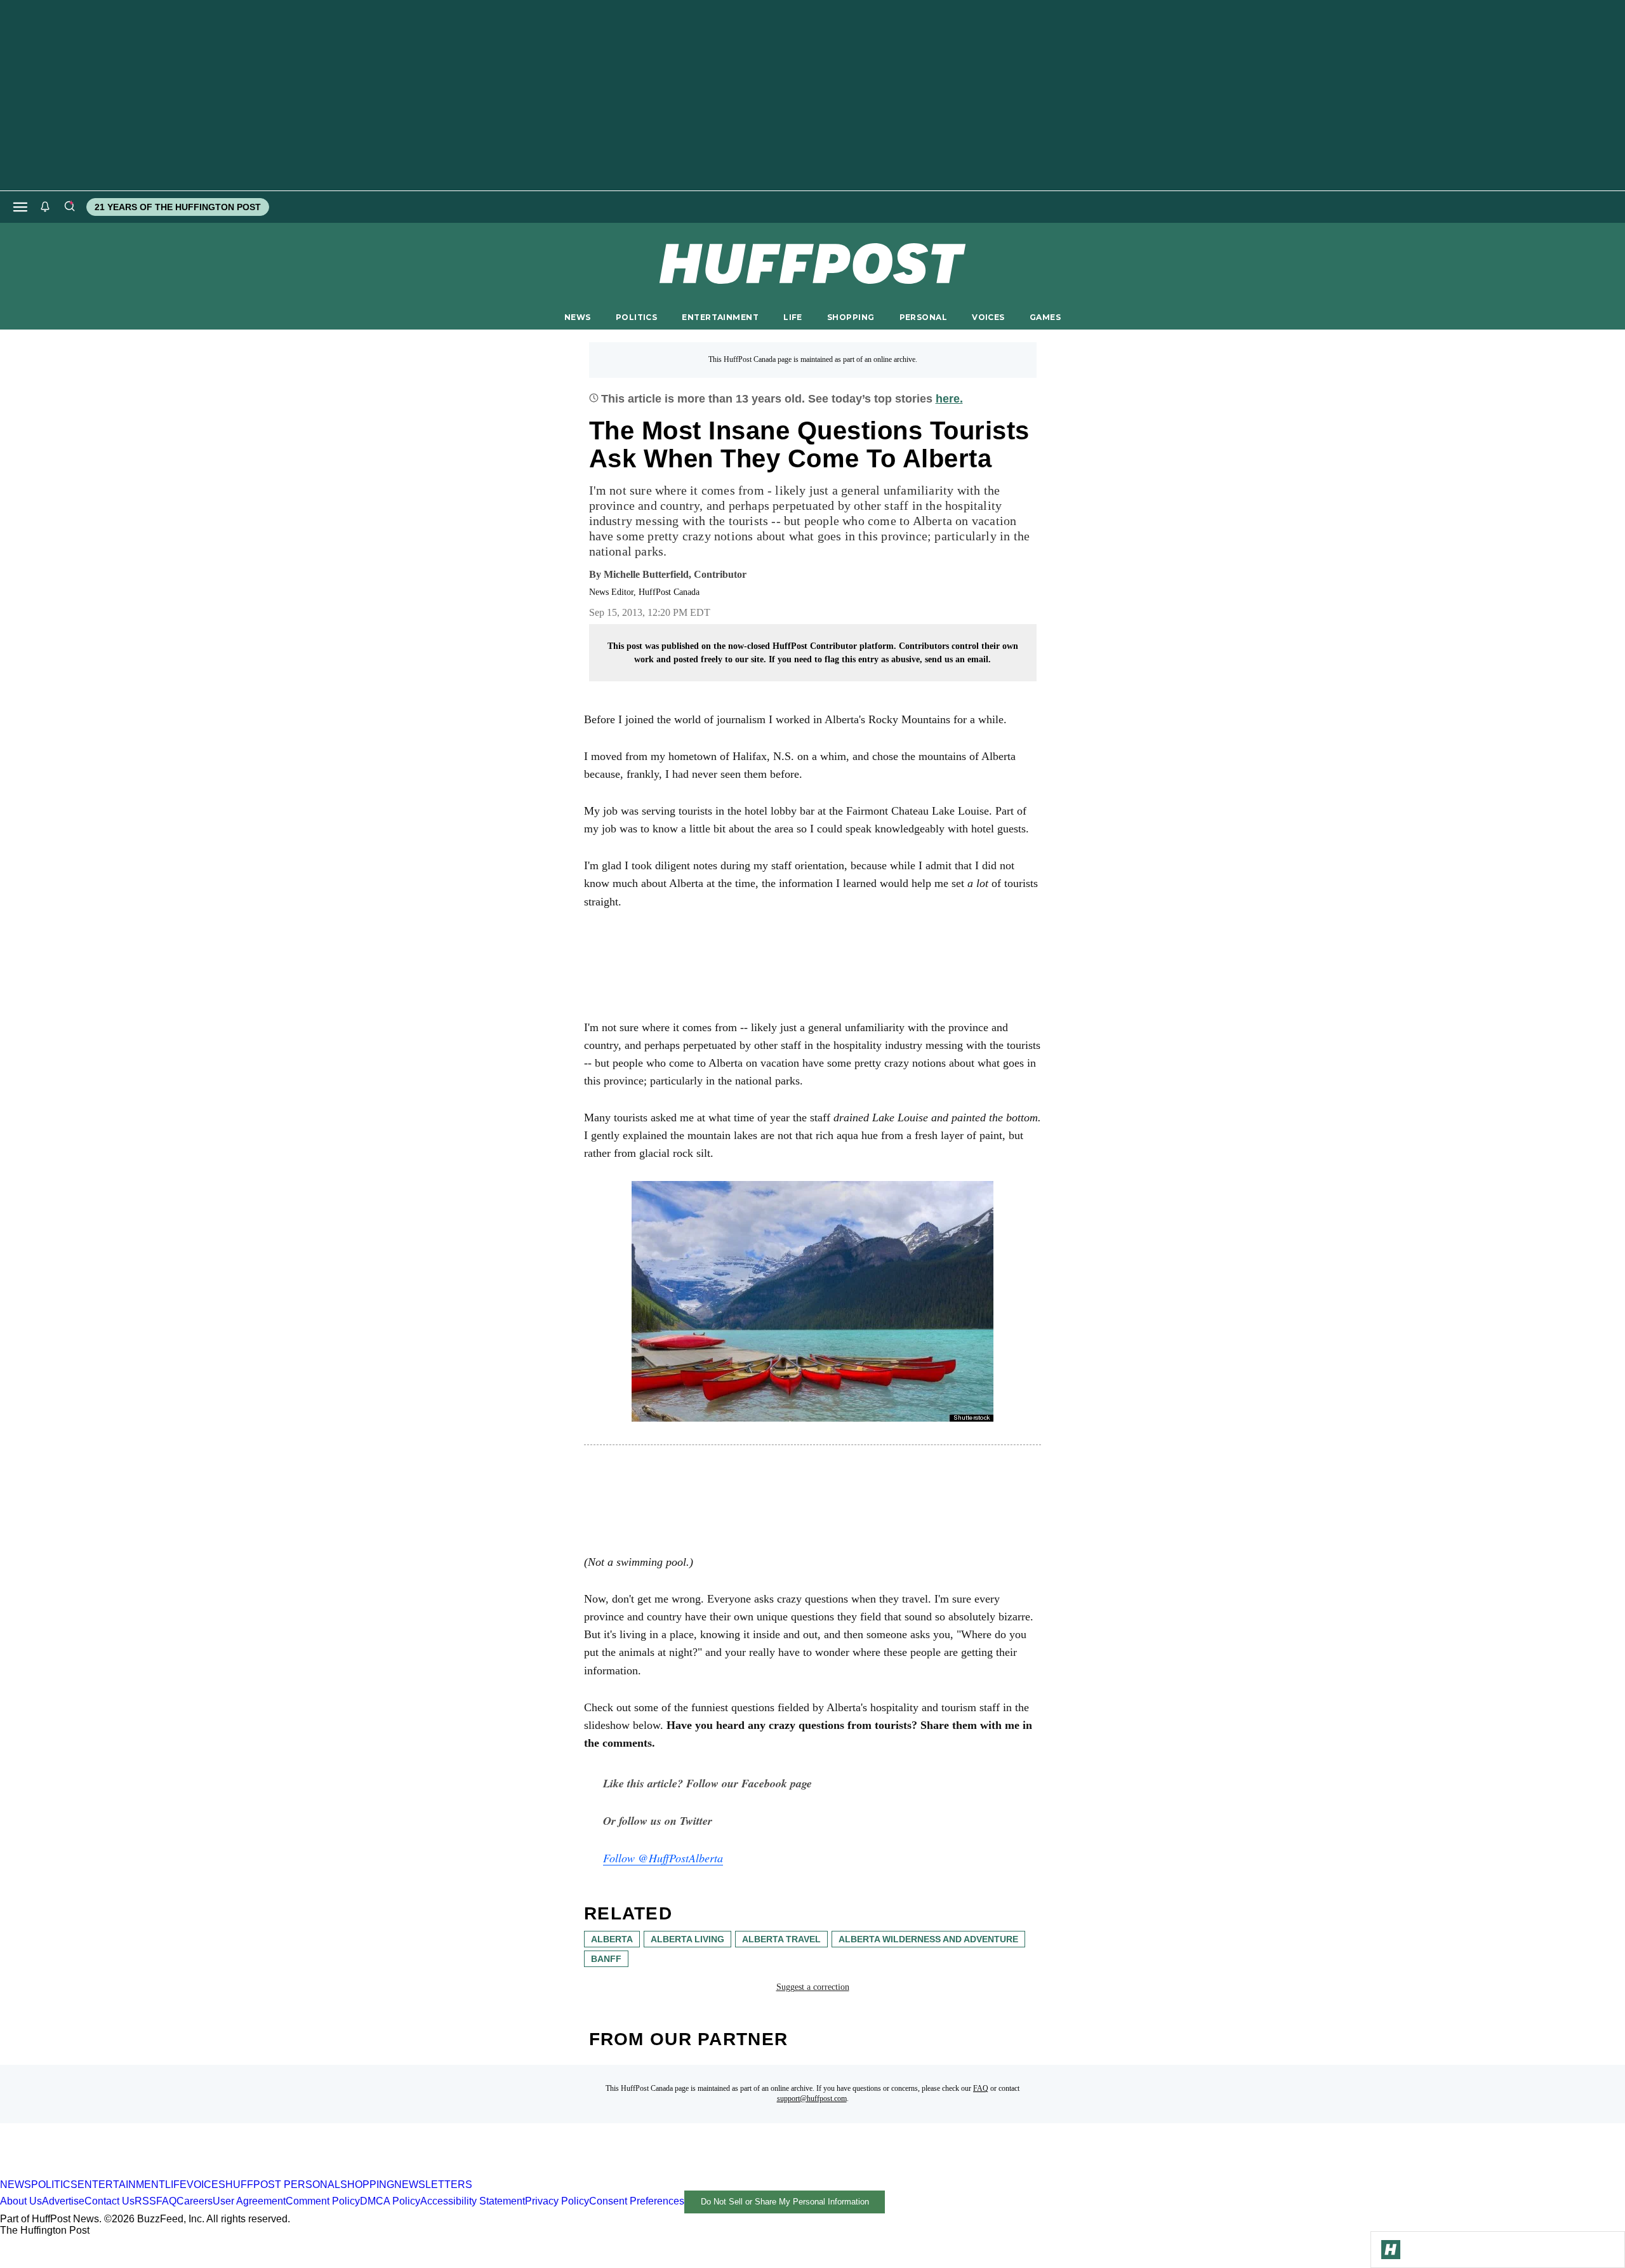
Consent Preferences (637, 2201)
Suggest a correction (813, 1987)
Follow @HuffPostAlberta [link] (663, 1858)
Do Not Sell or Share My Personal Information (785, 2202)
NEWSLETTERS (433, 2185)
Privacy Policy (557, 2201)
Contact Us (109, 2201)
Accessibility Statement (473, 2201)
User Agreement (249, 2201)
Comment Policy (323, 2201)
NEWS (578, 317)
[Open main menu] (20, 207)
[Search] (69, 207)
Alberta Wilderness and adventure (928, 1939)
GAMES (1045, 317)
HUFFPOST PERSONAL (283, 2185)
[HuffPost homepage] (163, 2173)
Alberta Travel (781, 1939)
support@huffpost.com (812, 2098)
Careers (195, 2201)
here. (949, 399)
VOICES (988, 317)
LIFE (793, 317)
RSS (145, 2201)
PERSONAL (923, 317)
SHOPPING (851, 317)
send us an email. (958, 659)
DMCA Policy (390, 2201)
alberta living (687, 1939)
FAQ (981, 2088)
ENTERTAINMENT (720, 317)
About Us (21, 2201)
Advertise (63, 2201)
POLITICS (636, 317)
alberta (612, 1939)
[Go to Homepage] (1391, 2250)
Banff (606, 1959)
